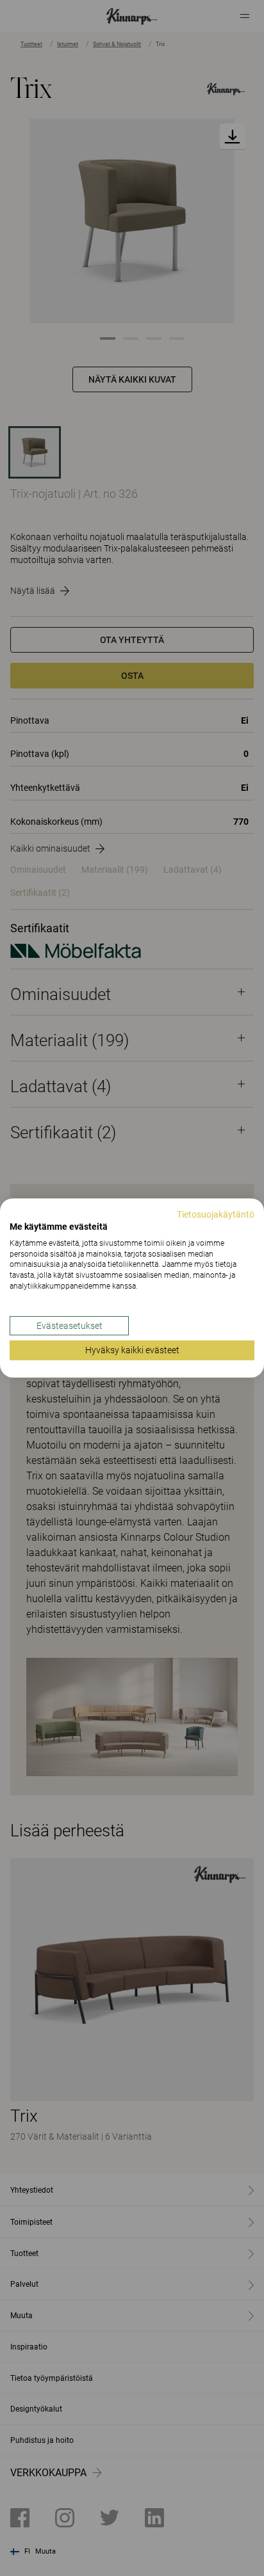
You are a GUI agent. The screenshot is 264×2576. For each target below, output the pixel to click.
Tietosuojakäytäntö (216, 1214)
